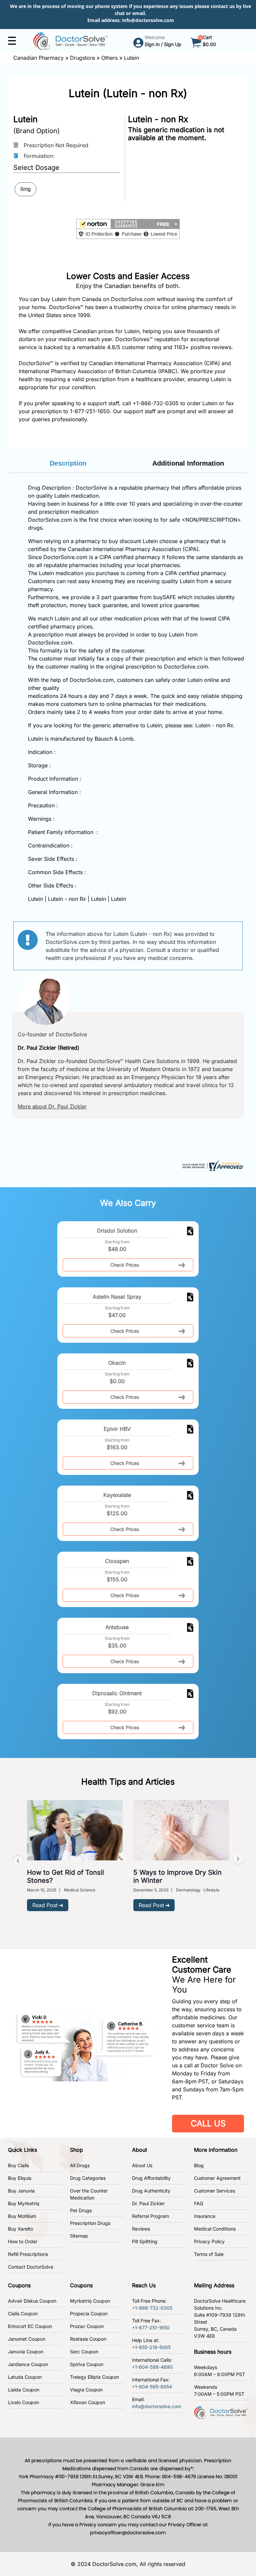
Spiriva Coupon (87, 2364)
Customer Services (214, 2191)
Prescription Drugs (90, 2223)
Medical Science (80, 1890)
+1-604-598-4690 (152, 2367)
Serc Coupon (84, 2352)
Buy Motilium (22, 2216)
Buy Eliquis (20, 2178)
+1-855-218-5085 (151, 2347)
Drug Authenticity (151, 2191)
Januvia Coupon (26, 2352)
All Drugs (80, 2165)
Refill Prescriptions (28, 2254)
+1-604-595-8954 (152, 2387)
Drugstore (82, 58)
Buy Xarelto (20, 2229)
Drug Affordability (151, 2178)
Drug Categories (88, 2178)
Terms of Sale (209, 2254)
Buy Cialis (18, 2165)
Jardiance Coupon (28, 2364)
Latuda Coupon (25, 2377)
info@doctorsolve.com (148, 20)
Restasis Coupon (88, 2339)
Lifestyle (211, 1890)
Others (109, 58)
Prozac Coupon (87, 2326)
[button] (128, 229)
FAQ (199, 2203)
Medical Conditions (215, 2229)
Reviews (141, 2229)
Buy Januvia (21, 2191)
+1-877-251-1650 (151, 2328)
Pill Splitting (145, 2241)
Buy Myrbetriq (24, 2203)
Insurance (205, 2216)
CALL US (208, 2123)
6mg (25, 189)
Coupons (19, 2285)
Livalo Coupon (23, 2402)
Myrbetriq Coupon (90, 2301)
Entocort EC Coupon (30, 2326)
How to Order (23, 2241)
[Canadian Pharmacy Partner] (70, 40)
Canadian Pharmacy (38, 58)
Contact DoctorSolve (31, 2267)
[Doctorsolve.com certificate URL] (212, 1165)
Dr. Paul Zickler (148, 2203)
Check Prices (125, 1265)
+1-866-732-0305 (156, 403)
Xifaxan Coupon (87, 2402)
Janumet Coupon (27, 2339)
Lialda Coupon (24, 2390)
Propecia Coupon (89, 2313)
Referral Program (150, 2216)
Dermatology (188, 1890)
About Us (142, 2165)
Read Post (45, 1905)
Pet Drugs (81, 2210)
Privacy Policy (209, 2241)
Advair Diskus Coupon (32, 2301)
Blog (199, 2165)
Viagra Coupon (86, 2390)
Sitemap (79, 2236)
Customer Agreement (217, 2178)
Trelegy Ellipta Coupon (94, 2377)
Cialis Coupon (23, 2313)
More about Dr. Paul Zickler (52, 1106)
